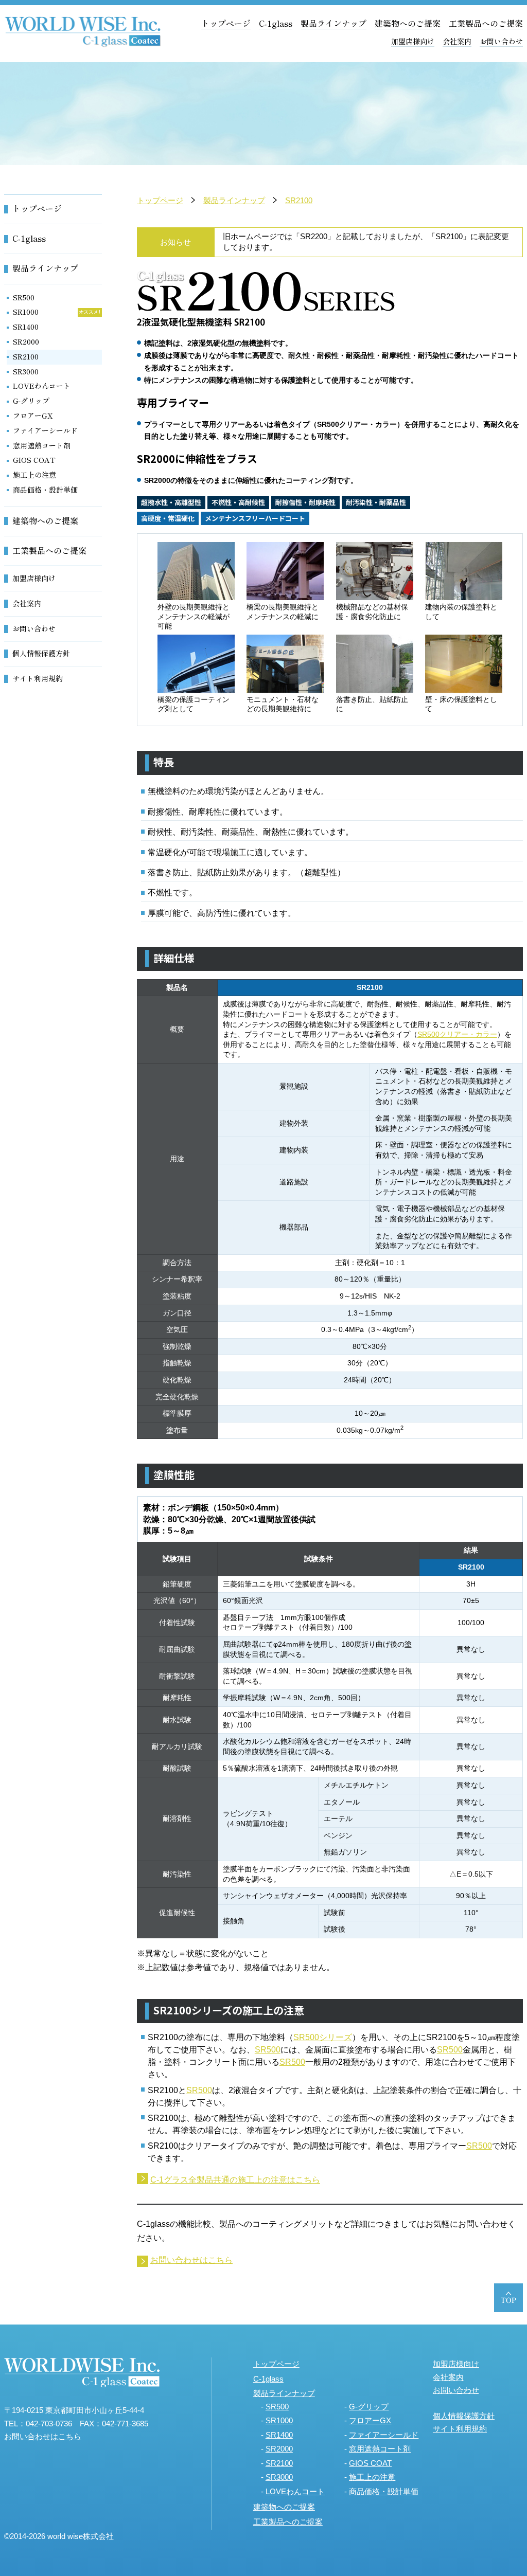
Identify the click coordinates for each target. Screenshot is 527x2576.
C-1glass (276, 23)
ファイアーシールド (45, 430)
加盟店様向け (413, 41)
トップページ (226, 23)
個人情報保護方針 (41, 653)
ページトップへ (508, 2298)
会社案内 (457, 41)
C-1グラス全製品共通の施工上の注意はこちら (235, 2180)
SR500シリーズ (323, 2037)
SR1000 (26, 312)
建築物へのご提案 (408, 23)
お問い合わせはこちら (191, 2260)
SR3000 (26, 371)
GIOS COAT (34, 460)
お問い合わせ (501, 41)
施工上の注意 (34, 475)
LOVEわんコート (42, 386)
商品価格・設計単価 (45, 490)
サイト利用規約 (38, 678)
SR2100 (299, 200)
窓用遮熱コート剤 (42, 445)
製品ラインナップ (333, 23)
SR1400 (26, 327)
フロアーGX (33, 416)
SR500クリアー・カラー (457, 1034)
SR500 (268, 2050)
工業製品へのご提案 (486, 23)
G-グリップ (31, 401)
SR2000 (26, 341)
